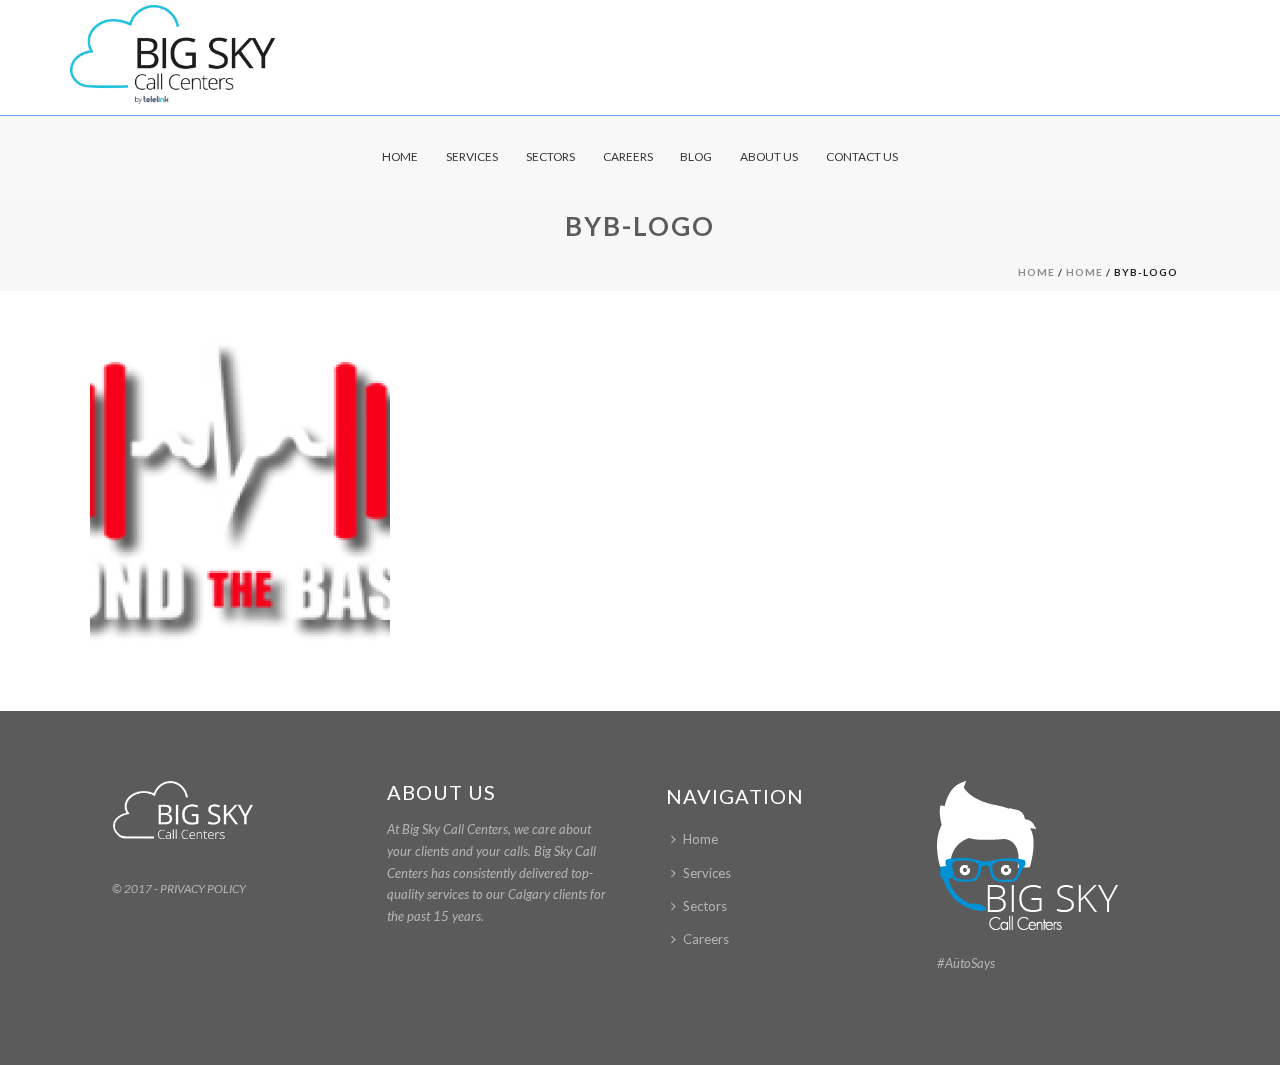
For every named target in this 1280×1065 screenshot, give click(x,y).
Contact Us (862, 156)
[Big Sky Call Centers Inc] (172, 55)
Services (472, 156)
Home (400, 156)
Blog (696, 156)
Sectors (550, 156)
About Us (769, 156)
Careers (628, 156)
